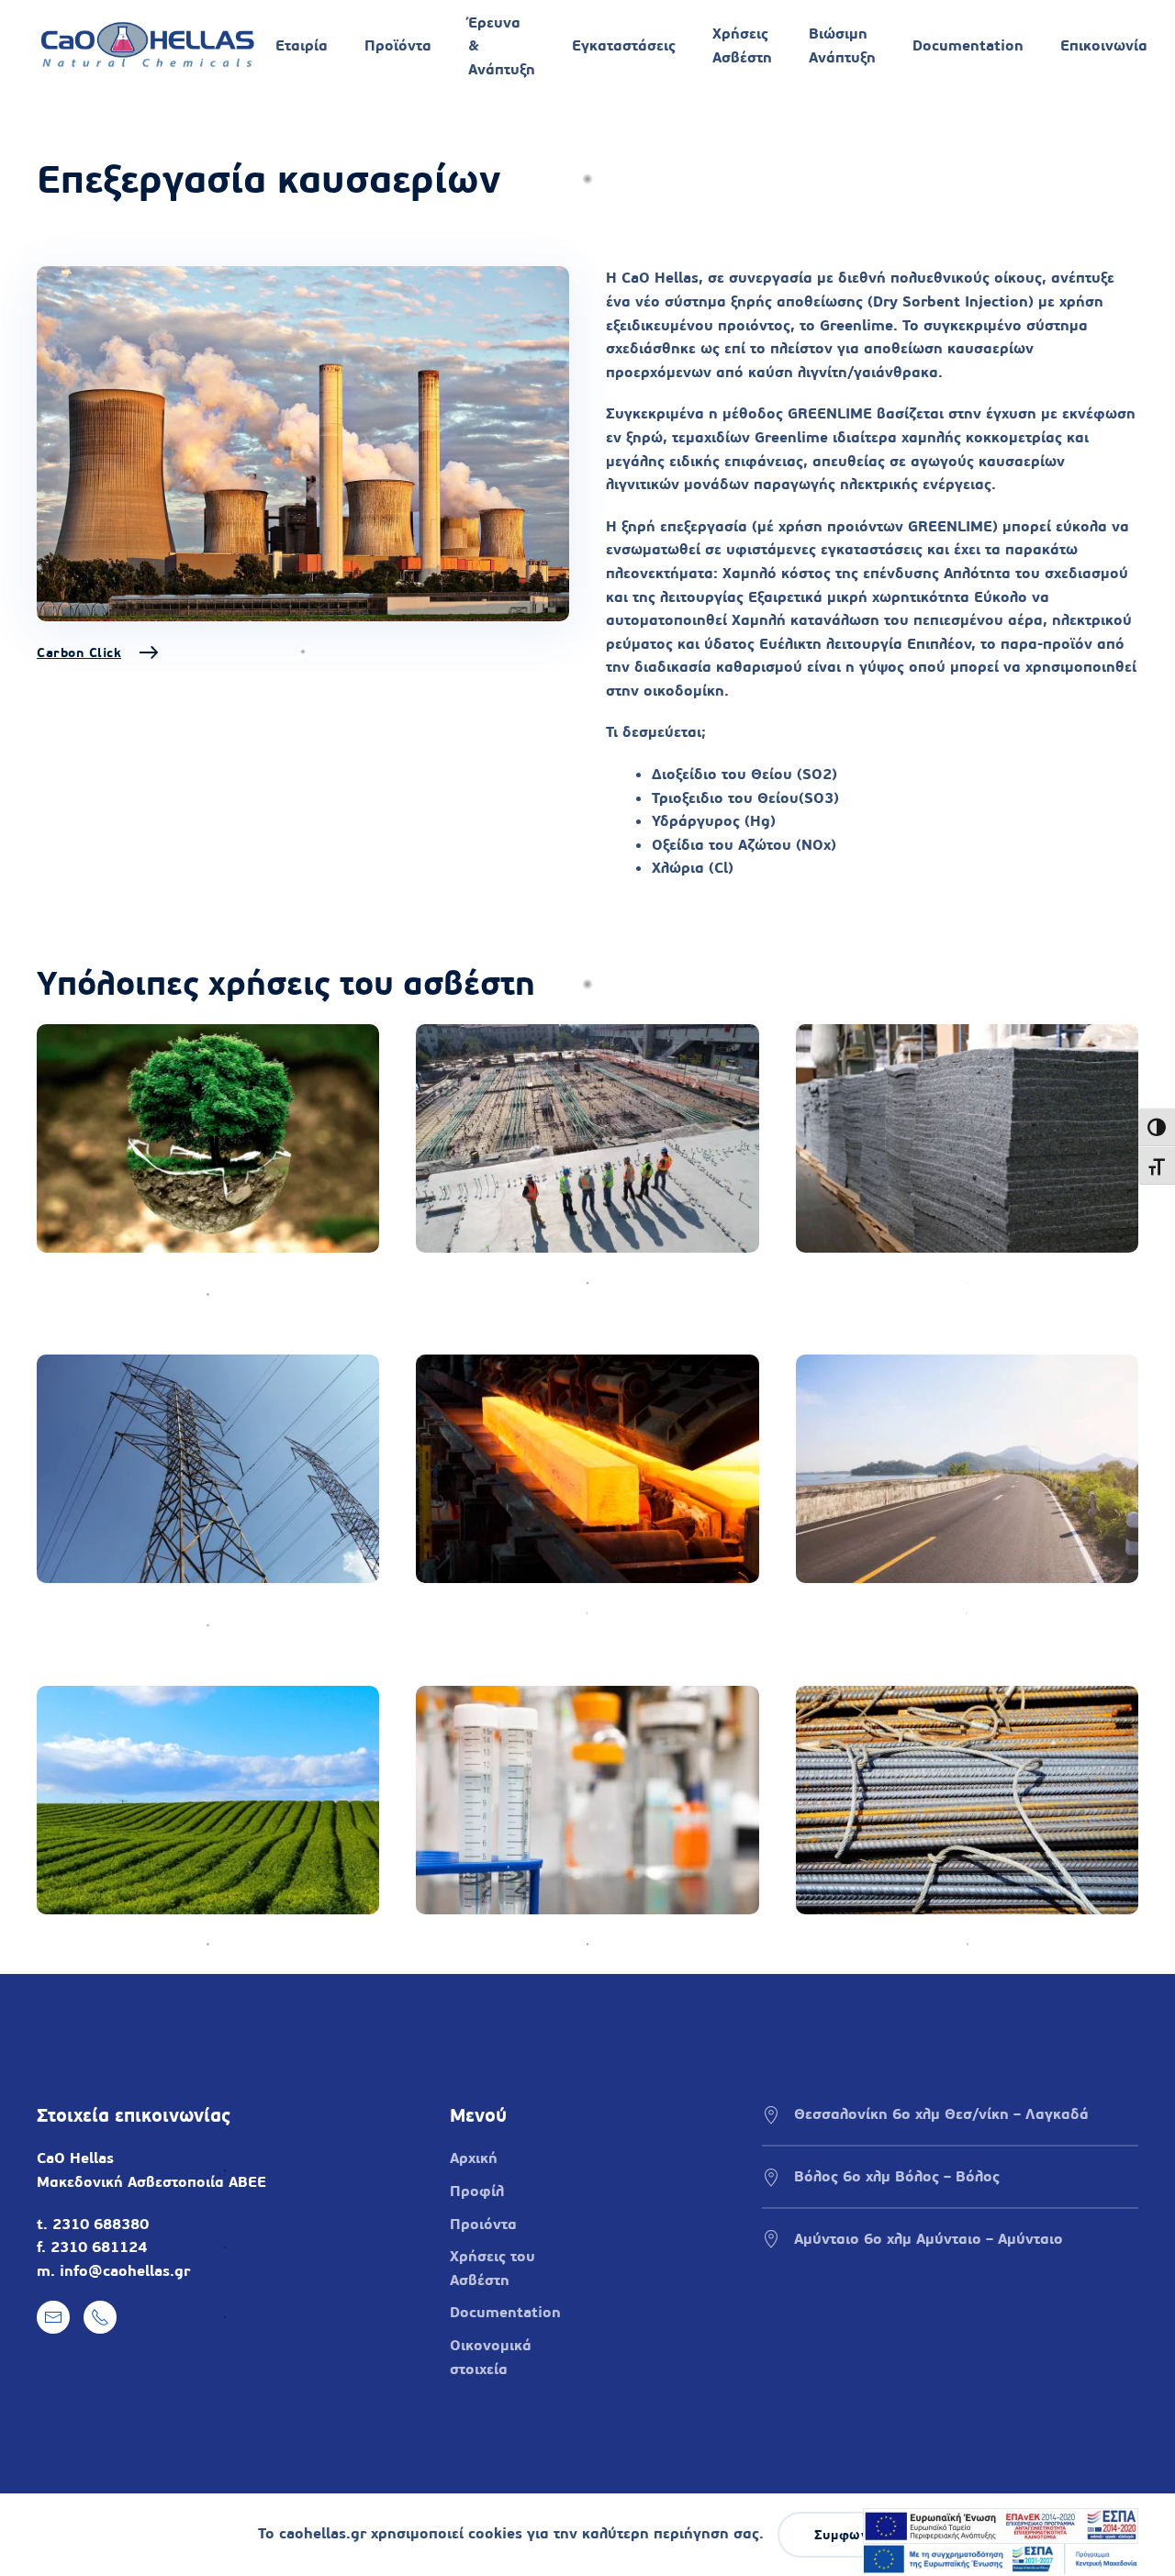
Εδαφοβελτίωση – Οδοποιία (895, 1613)
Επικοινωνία (1104, 45)
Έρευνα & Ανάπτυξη (502, 46)
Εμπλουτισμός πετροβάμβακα (901, 1282)
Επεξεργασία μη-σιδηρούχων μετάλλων (935, 1944)
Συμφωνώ (847, 2535)
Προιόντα (483, 2224)
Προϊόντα (398, 45)
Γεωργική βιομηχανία (112, 1944)
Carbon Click (79, 652)
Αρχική (474, 2158)
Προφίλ (477, 2191)
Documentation (968, 45)
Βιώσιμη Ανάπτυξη (842, 45)
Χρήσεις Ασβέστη (742, 45)
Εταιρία (302, 45)
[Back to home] (147, 46)
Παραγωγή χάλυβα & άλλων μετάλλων (552, 1613)
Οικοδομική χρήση (481, 1282)
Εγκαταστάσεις (624, 45)
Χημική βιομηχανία (483, 1944)
